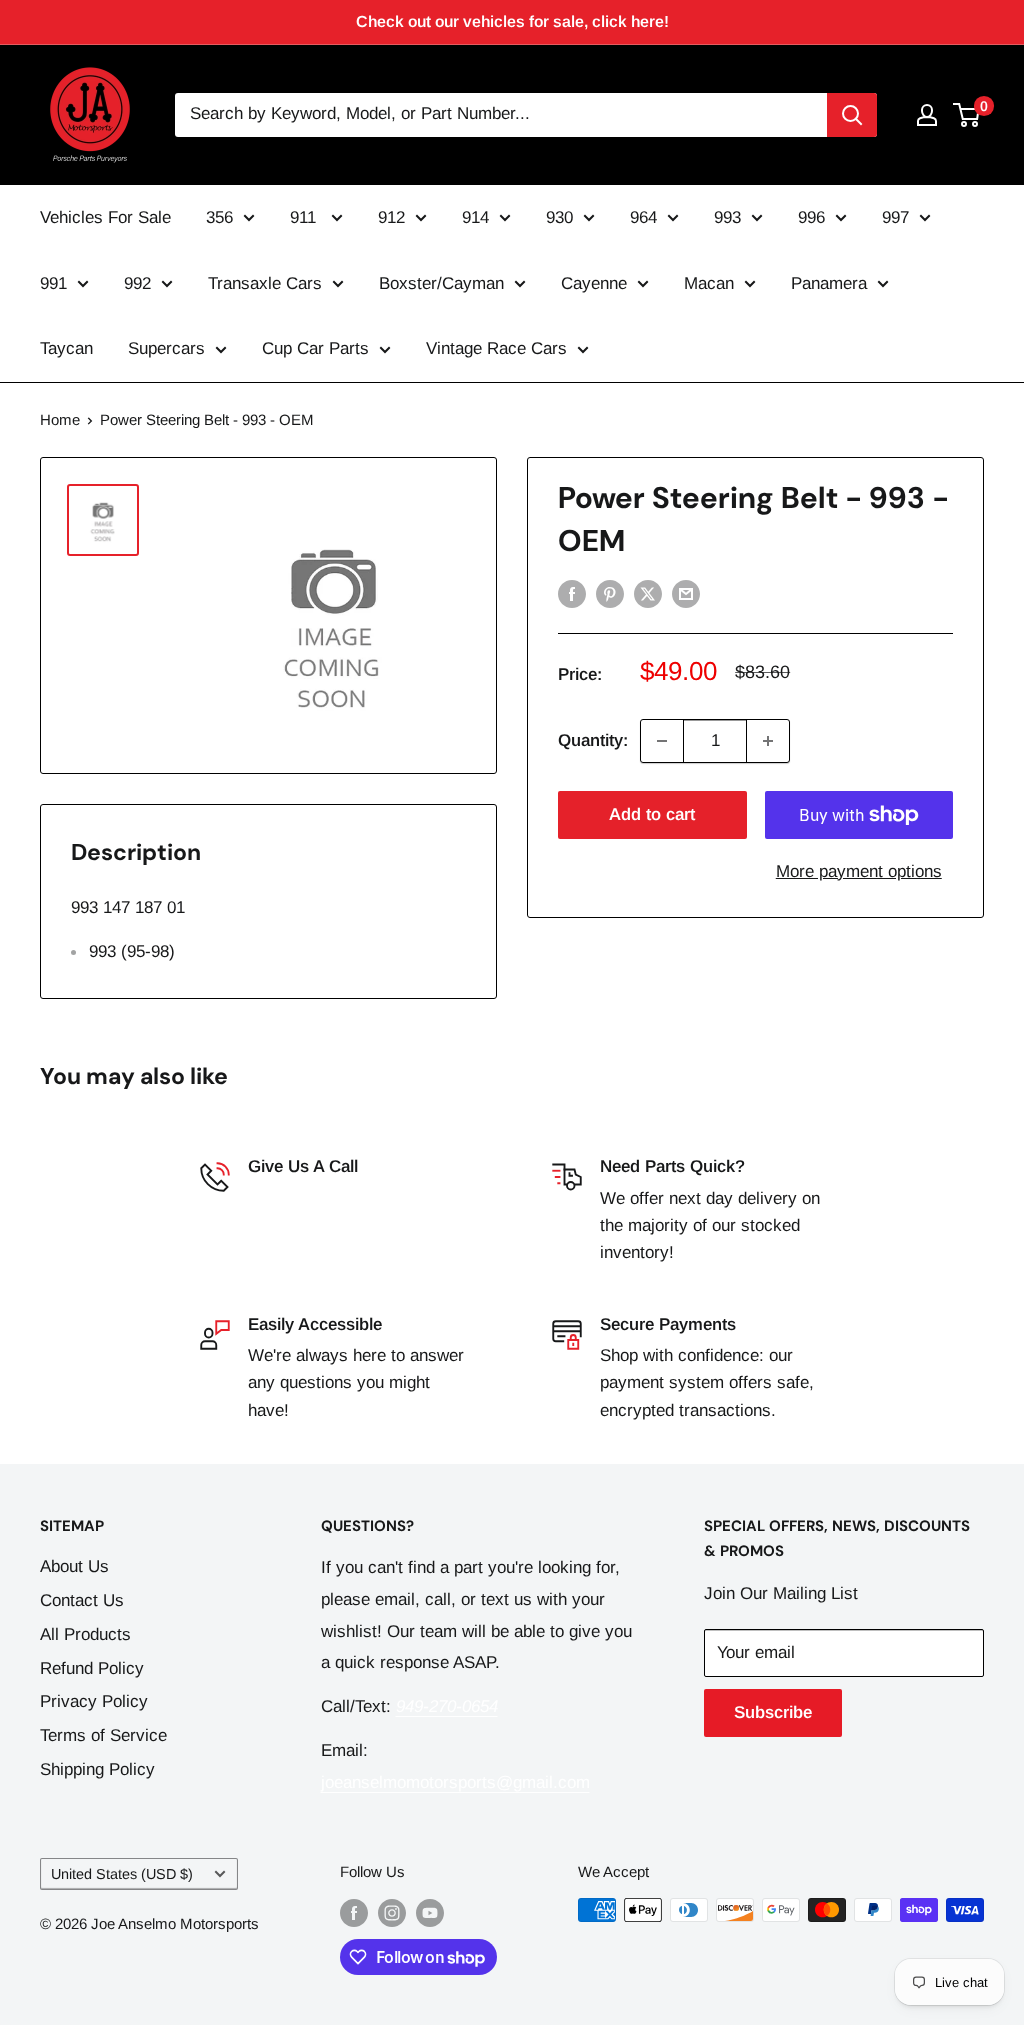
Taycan (66, 348)
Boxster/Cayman (441, 283)
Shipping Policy (97, 1769)
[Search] (852, 115)
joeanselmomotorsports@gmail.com (455, 1782)
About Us (74, 1566)
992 (137, 283)
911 (305, 217)
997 (895, 217)
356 (219, 217)
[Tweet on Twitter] (648, 593)
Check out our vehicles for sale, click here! (512, 21)
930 (559, 217)
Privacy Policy (94, 1701)
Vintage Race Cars (496, 348)
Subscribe (773, 1712)
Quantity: (593, 740)
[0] (967, 115)
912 (391, 217)
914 (475, 217)
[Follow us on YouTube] (430, 1912)
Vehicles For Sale (105, 217)
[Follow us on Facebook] (354, 1912)
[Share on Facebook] (572, 593)
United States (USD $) (122, 1874)
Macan (709, 283)
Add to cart (652, 814)
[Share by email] (686, 593)
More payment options (859, 871)
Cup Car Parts (315, 348)
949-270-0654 (299, 1198)
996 (811, 217)
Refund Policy (92, 1668)
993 (727, 217)
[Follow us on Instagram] (392, 1912)
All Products (85, 1634)
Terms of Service (103, 1735)
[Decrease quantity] (662, 741)
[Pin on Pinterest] (610, 593)
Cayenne (594, 283)
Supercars (166, 348)
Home (60, 419)
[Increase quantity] (768, 741)
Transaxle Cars (265, 283)
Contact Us (82, 1600)
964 (643, 217)
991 (53, 283)
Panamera (829, 283)
